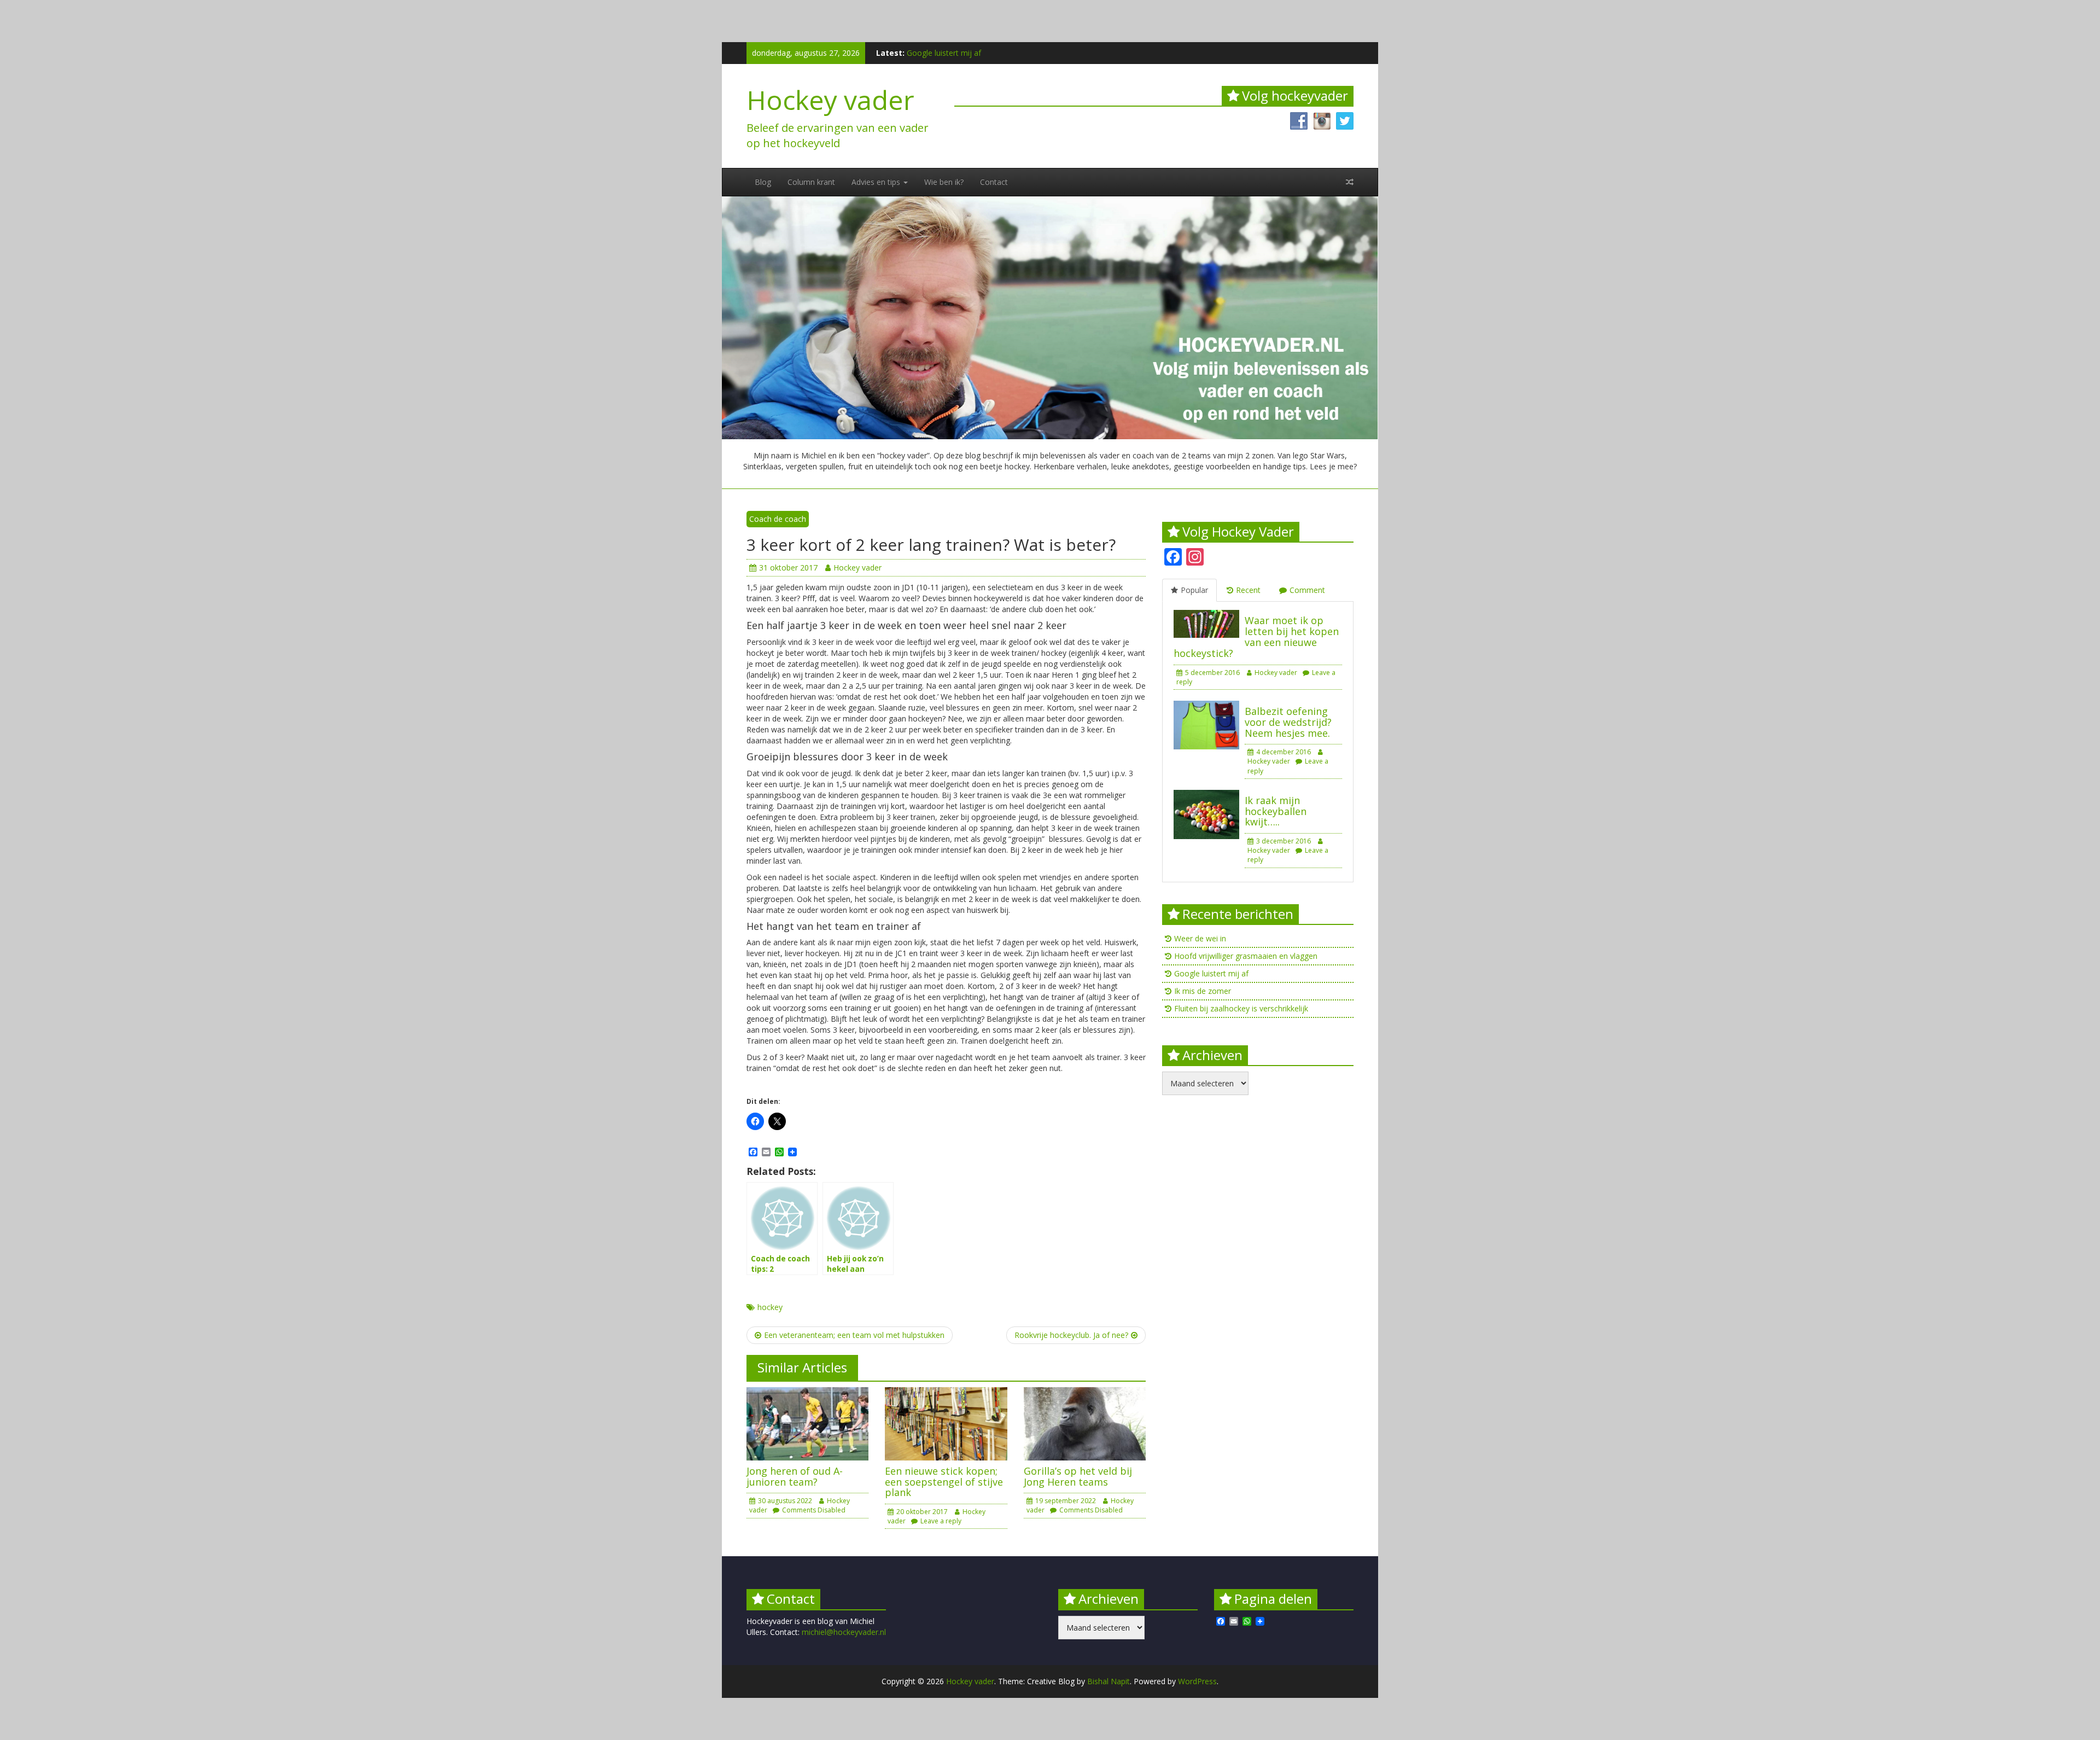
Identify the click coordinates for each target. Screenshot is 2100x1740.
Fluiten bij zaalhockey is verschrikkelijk (1241, 1008)
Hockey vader (830, 100)
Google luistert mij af (1211, 973)
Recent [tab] (1248, 590)
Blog (763, 182)
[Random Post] (1350, 182)
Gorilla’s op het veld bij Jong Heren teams (1078, 1476)
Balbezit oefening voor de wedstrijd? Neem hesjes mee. (1288, 722)
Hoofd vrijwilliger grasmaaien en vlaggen (1246, 956)
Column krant (811, 182)
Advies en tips (877, 182)
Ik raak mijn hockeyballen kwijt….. (1276, 811)
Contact (994, 182)
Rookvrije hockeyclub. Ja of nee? (1071, 1335)
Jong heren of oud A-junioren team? (795, 1476)
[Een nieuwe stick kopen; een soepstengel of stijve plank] (946, 1422)
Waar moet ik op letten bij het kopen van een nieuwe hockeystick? (1256, 636)
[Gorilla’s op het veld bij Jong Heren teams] (1085, 1422)
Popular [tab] (1194, 590)
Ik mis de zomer (935, 53)
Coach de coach (778, 519)
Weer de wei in (1200, 938)
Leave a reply (941, 1521)
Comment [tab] (1307, 590)
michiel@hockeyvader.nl (844, 1632)
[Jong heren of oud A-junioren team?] (807, 1422)
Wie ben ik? (944, 182)
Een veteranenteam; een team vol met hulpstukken (854, 1335)
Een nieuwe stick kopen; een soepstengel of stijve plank (944, 1482)
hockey (770, 1307)
